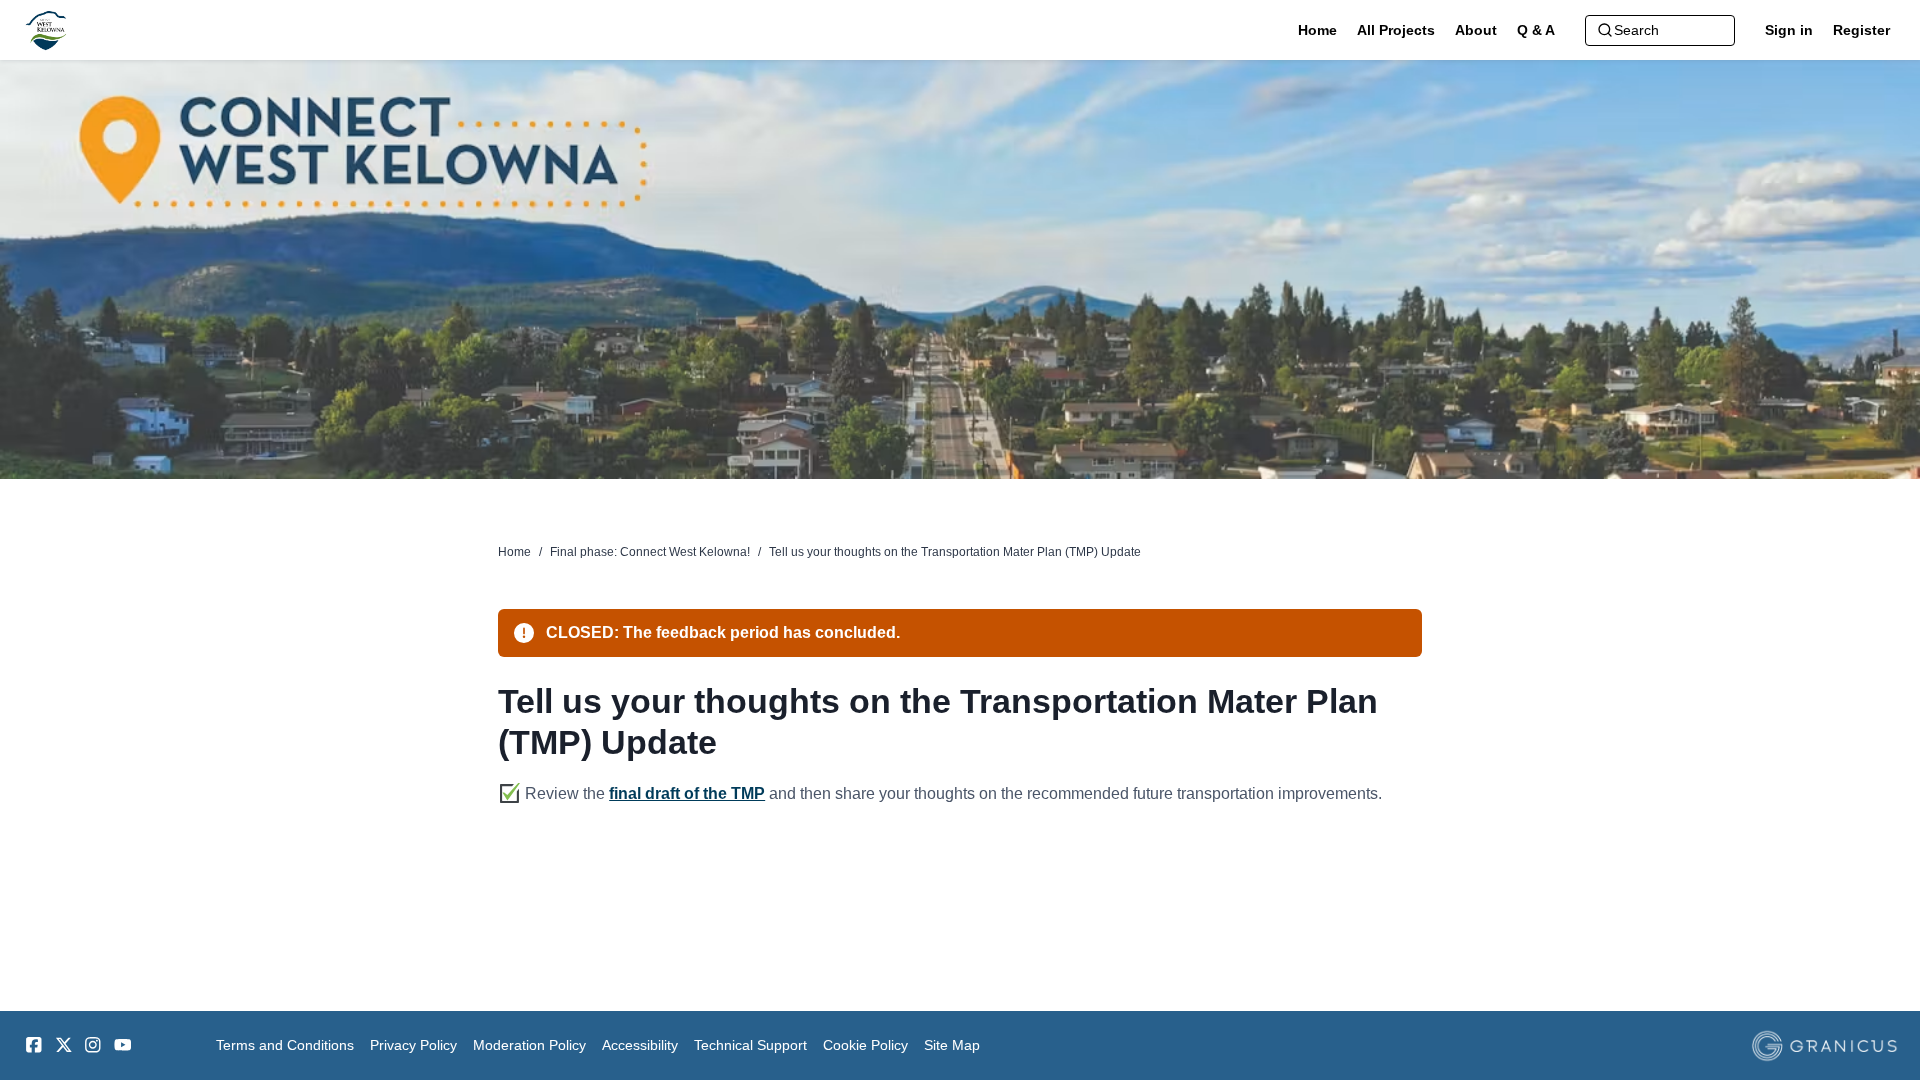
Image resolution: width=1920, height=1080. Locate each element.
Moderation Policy (529, 1045)
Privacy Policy (413, 1045)
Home (514, 552)
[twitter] (64, 1045)
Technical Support (750, 1045)
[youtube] (123, 1045)
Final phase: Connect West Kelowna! (650, 552)
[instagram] (93, 1045)
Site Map (952, 1045)
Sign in (1789, 30)
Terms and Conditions (285, 1045)
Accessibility (640, 1045)
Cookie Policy (865, 1045)
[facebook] (34, 1045)
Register (1861, 30)
